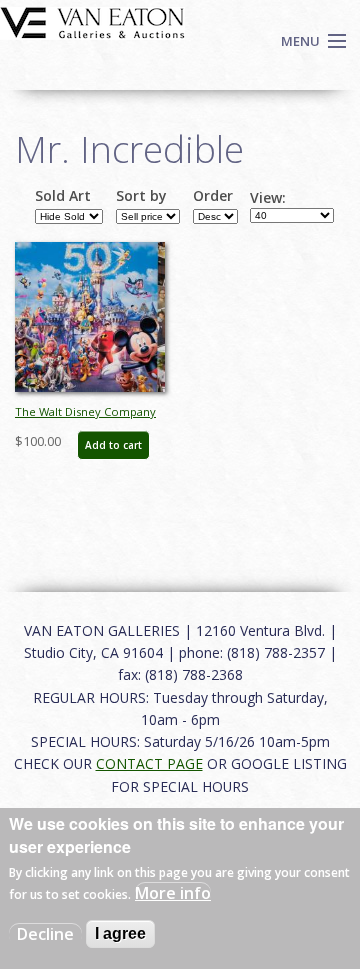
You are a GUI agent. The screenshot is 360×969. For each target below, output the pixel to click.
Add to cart (113, 445)
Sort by (141, 196)
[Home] (92, 21)
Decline (45, 934)
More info (173, 893)
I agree (120, 933)
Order (213, 196)
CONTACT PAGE (149, 763)
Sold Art (63, 196)
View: (268, 198)
